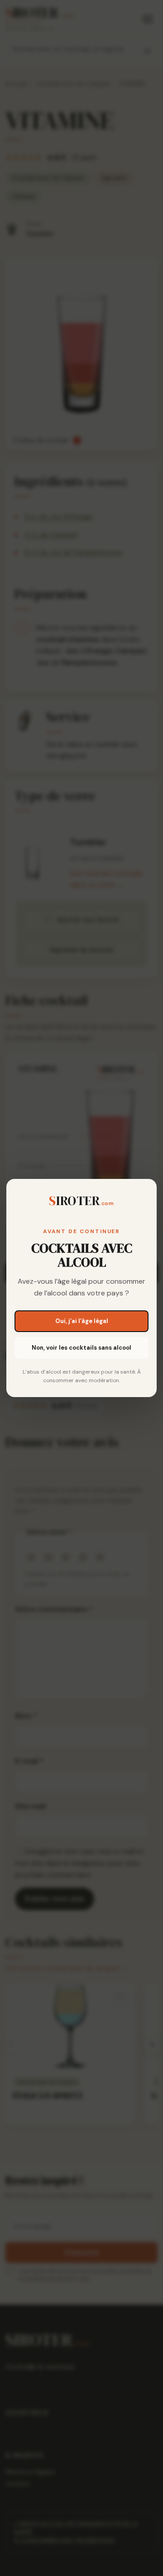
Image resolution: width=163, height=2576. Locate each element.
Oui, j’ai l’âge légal (82, 1321)
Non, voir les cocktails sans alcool (81, 1348)
